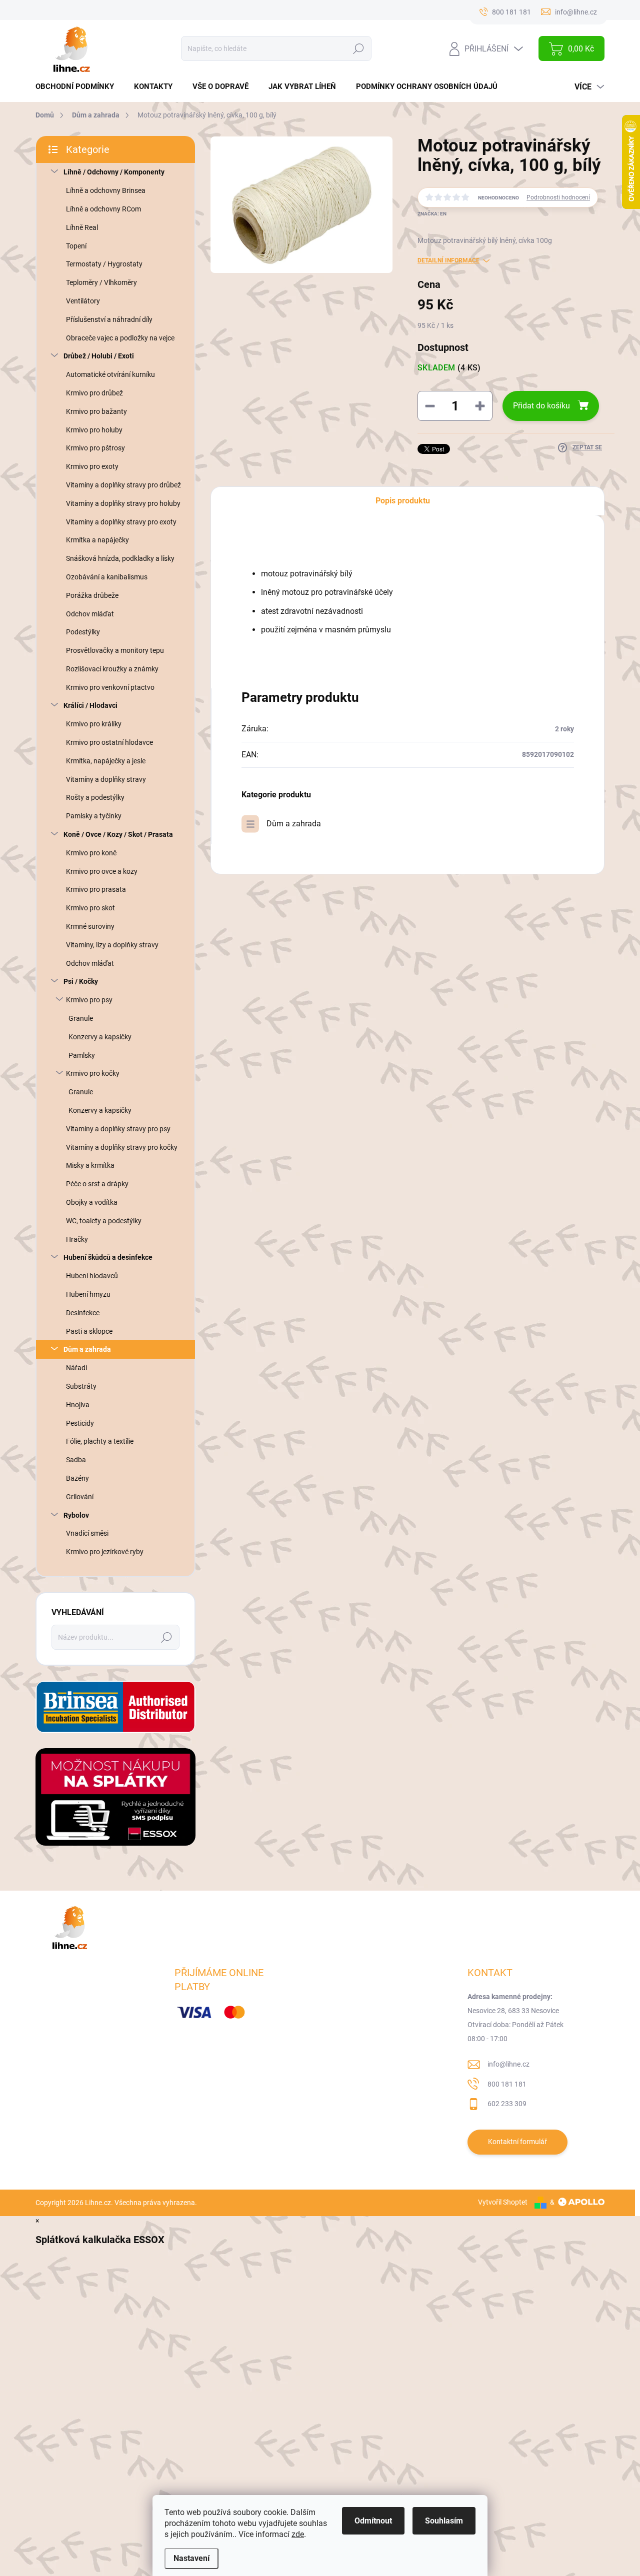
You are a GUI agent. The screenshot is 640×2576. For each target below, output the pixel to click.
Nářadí (76, 1368)
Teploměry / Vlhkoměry (101, 282)
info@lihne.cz (508, 2064)
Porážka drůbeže (92, 595)
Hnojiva (78, 1405)
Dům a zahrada (87, 1349)
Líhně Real (82, 227)
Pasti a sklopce (89, 1331)
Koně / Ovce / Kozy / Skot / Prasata (118, 834)
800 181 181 (507, 2084)
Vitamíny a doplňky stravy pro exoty (121, 522)
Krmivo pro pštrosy (95, 448)
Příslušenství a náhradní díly (109, 319)
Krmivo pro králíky (94, 724)
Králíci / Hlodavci (90, 705)
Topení (76, 246)
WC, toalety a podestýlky (104, 1221)
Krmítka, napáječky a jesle (106, 761)
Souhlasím (444, 2521)
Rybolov (76, 1515)
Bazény (77, 1478)
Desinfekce (83, 1313)
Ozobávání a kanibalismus (107, 577)
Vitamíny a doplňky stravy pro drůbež (123, 485)
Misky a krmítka (90, 1165)
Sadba (76, 1460)
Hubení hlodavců (92, 1276)
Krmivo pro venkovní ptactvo (110, 687)
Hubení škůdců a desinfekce (108, 1257)
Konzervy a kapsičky (100, 1037)
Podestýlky (83, 632)
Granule (81, 1018)
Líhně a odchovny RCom (103, 209)
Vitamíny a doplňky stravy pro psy (118, 1129)
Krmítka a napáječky (97, 540)
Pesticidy (80, 1423)
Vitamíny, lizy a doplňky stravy (112, 945)
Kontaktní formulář (517, 2142)
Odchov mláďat (90, 614)
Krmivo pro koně (91, 853)
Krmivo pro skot (90, 908)
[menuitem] (78, 87)
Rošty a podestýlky (95, 797)
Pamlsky (82, 1055)
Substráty (81, 1386)
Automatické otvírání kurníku (110, 374)
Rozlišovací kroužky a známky (112, 669)
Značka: (432, 214)
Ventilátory (83, 301)
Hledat (358, 48)
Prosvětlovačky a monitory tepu (115, 650)
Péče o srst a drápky (97, 1184)
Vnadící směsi (87, 1533)
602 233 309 (507, 2104)
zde (298, 2534)
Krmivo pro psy (89, 1000)
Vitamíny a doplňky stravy (106, 779)
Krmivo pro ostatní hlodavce (109, 742)
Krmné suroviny (90, 926)
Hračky (77, 1239)
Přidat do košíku (541, 406)
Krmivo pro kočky (93, 1073)
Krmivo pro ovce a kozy (102, 871)
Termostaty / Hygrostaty (104, 264)
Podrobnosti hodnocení (558, 197)
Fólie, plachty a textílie (100, 1441)
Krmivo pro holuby (94, 430)
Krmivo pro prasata (96, 889)
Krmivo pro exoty (92, 466)
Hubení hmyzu (88, 1294)
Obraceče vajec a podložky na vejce (120, 338)
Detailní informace (448, 260)
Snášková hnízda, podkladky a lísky (120, 558)
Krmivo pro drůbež (94, 393)
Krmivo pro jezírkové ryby (105, 1552)
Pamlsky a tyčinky (94, 816)
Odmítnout (373, 2521)
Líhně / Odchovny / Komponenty (114, 172)
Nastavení (191, 2558)
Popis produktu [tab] (403, 501)
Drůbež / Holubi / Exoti (99, 356)
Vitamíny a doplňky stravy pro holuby (123, 503)
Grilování (80, 1497)
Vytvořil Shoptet (503, 2202)
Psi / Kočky (81, 981)
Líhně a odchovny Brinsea (106, 190)
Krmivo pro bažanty (96, 411)
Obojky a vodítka (92, 1202)
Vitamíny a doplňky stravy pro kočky (122, 1147)
